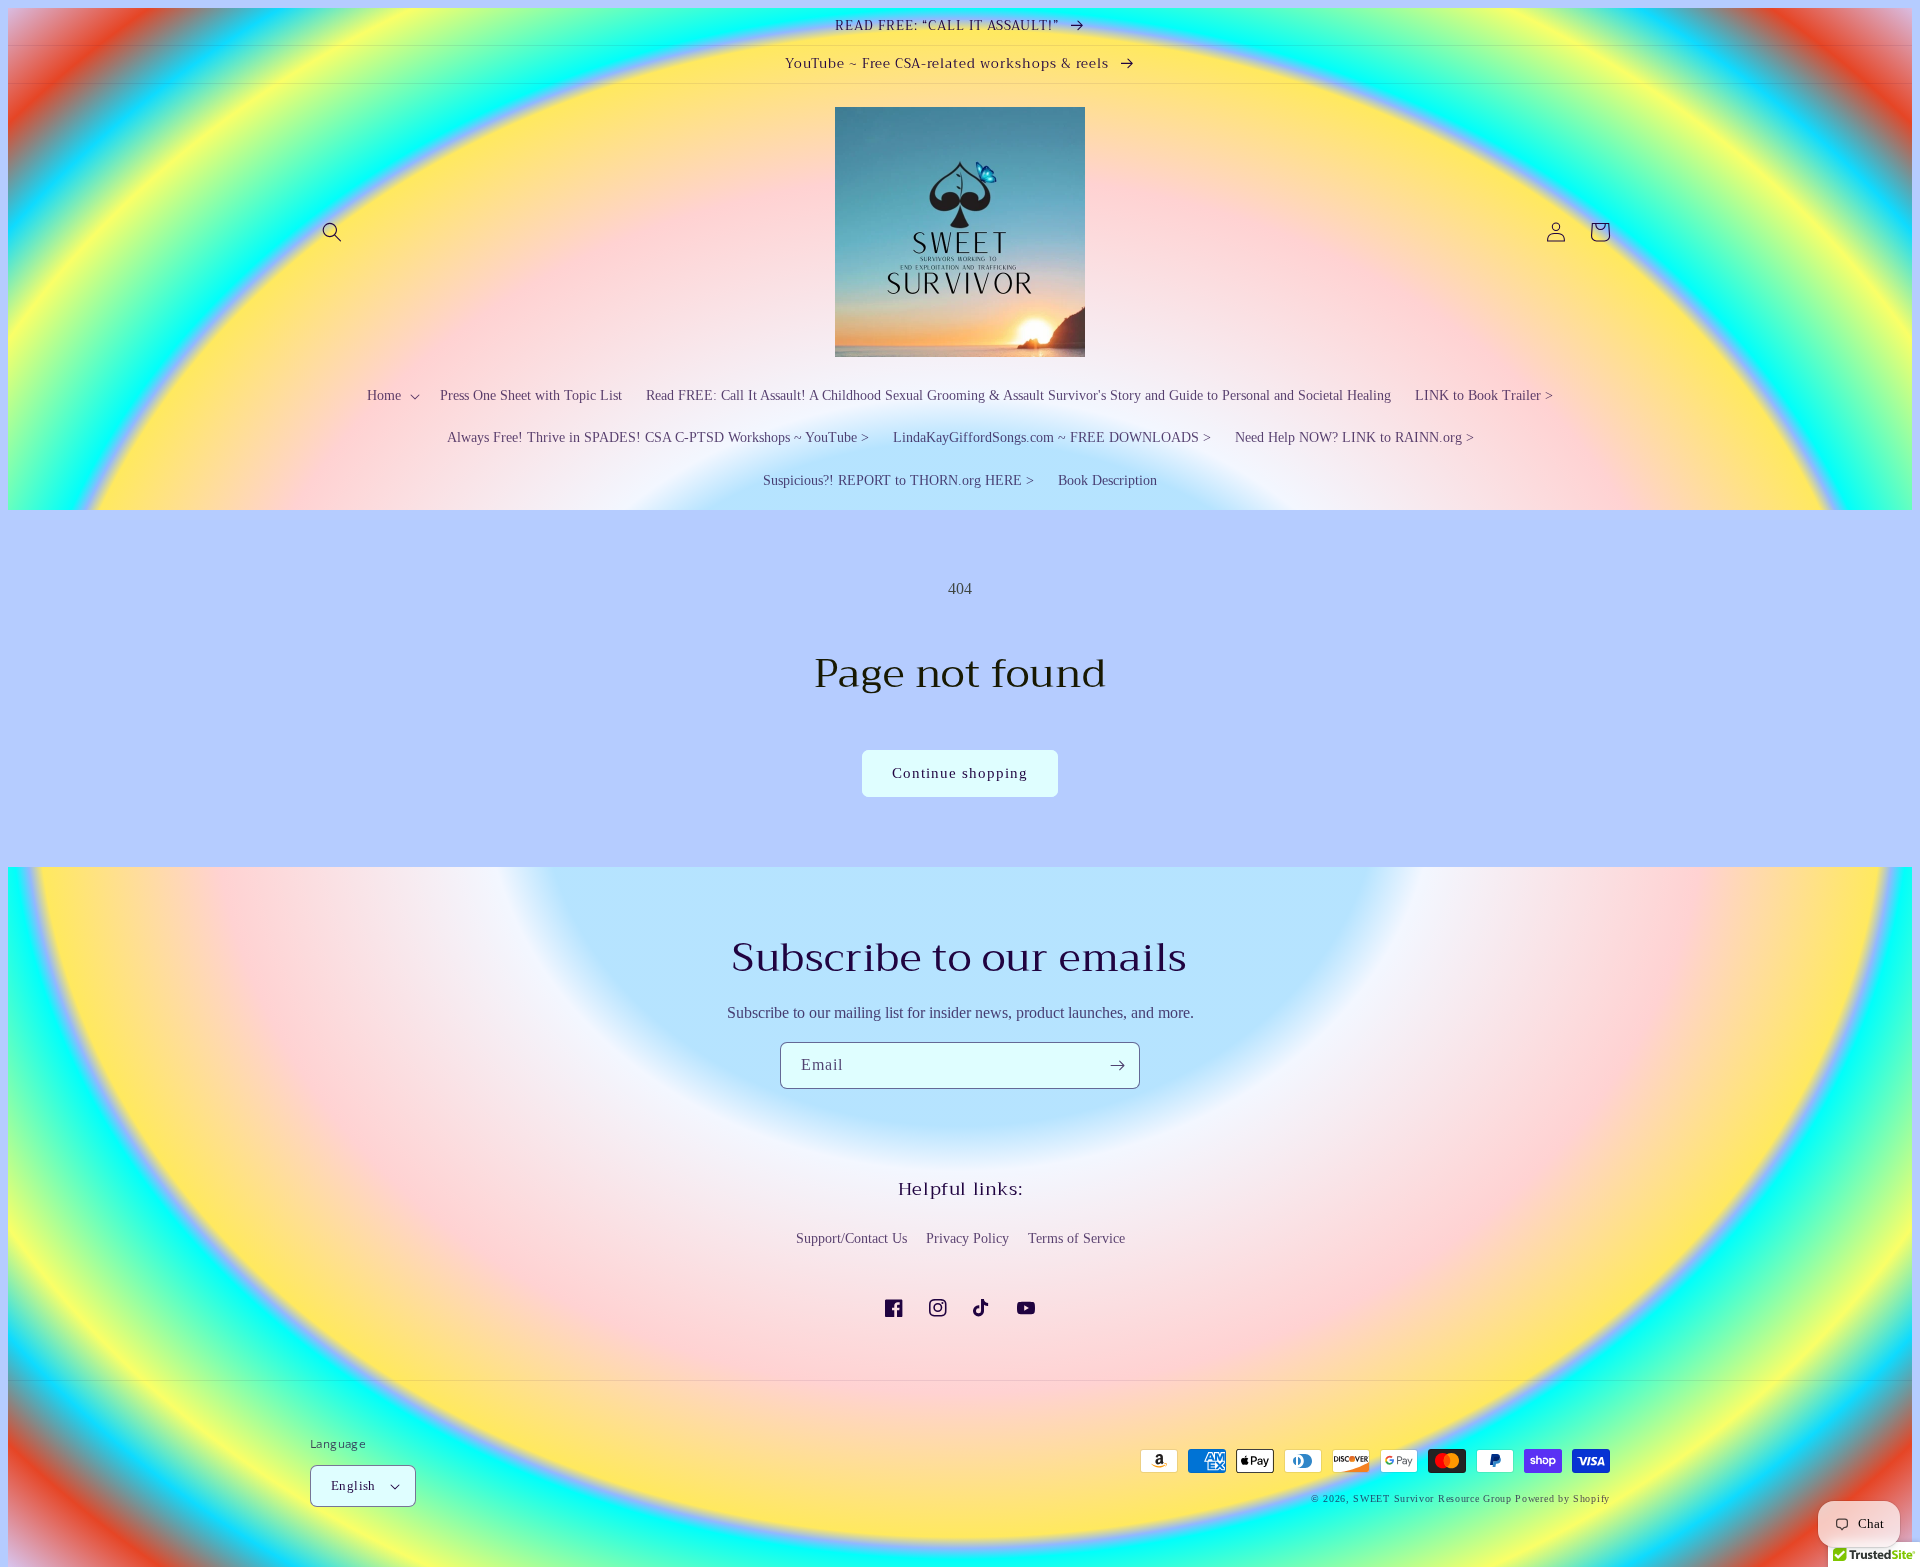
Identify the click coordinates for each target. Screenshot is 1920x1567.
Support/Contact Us (851, 1238)
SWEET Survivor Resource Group (1432, 1498)
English (353, 1485)
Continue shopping (960, 773)
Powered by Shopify (1562, 1498)
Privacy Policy (967, 1238)
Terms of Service (1076, 1238)
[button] (332, 232)
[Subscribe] (1117, 1065)
